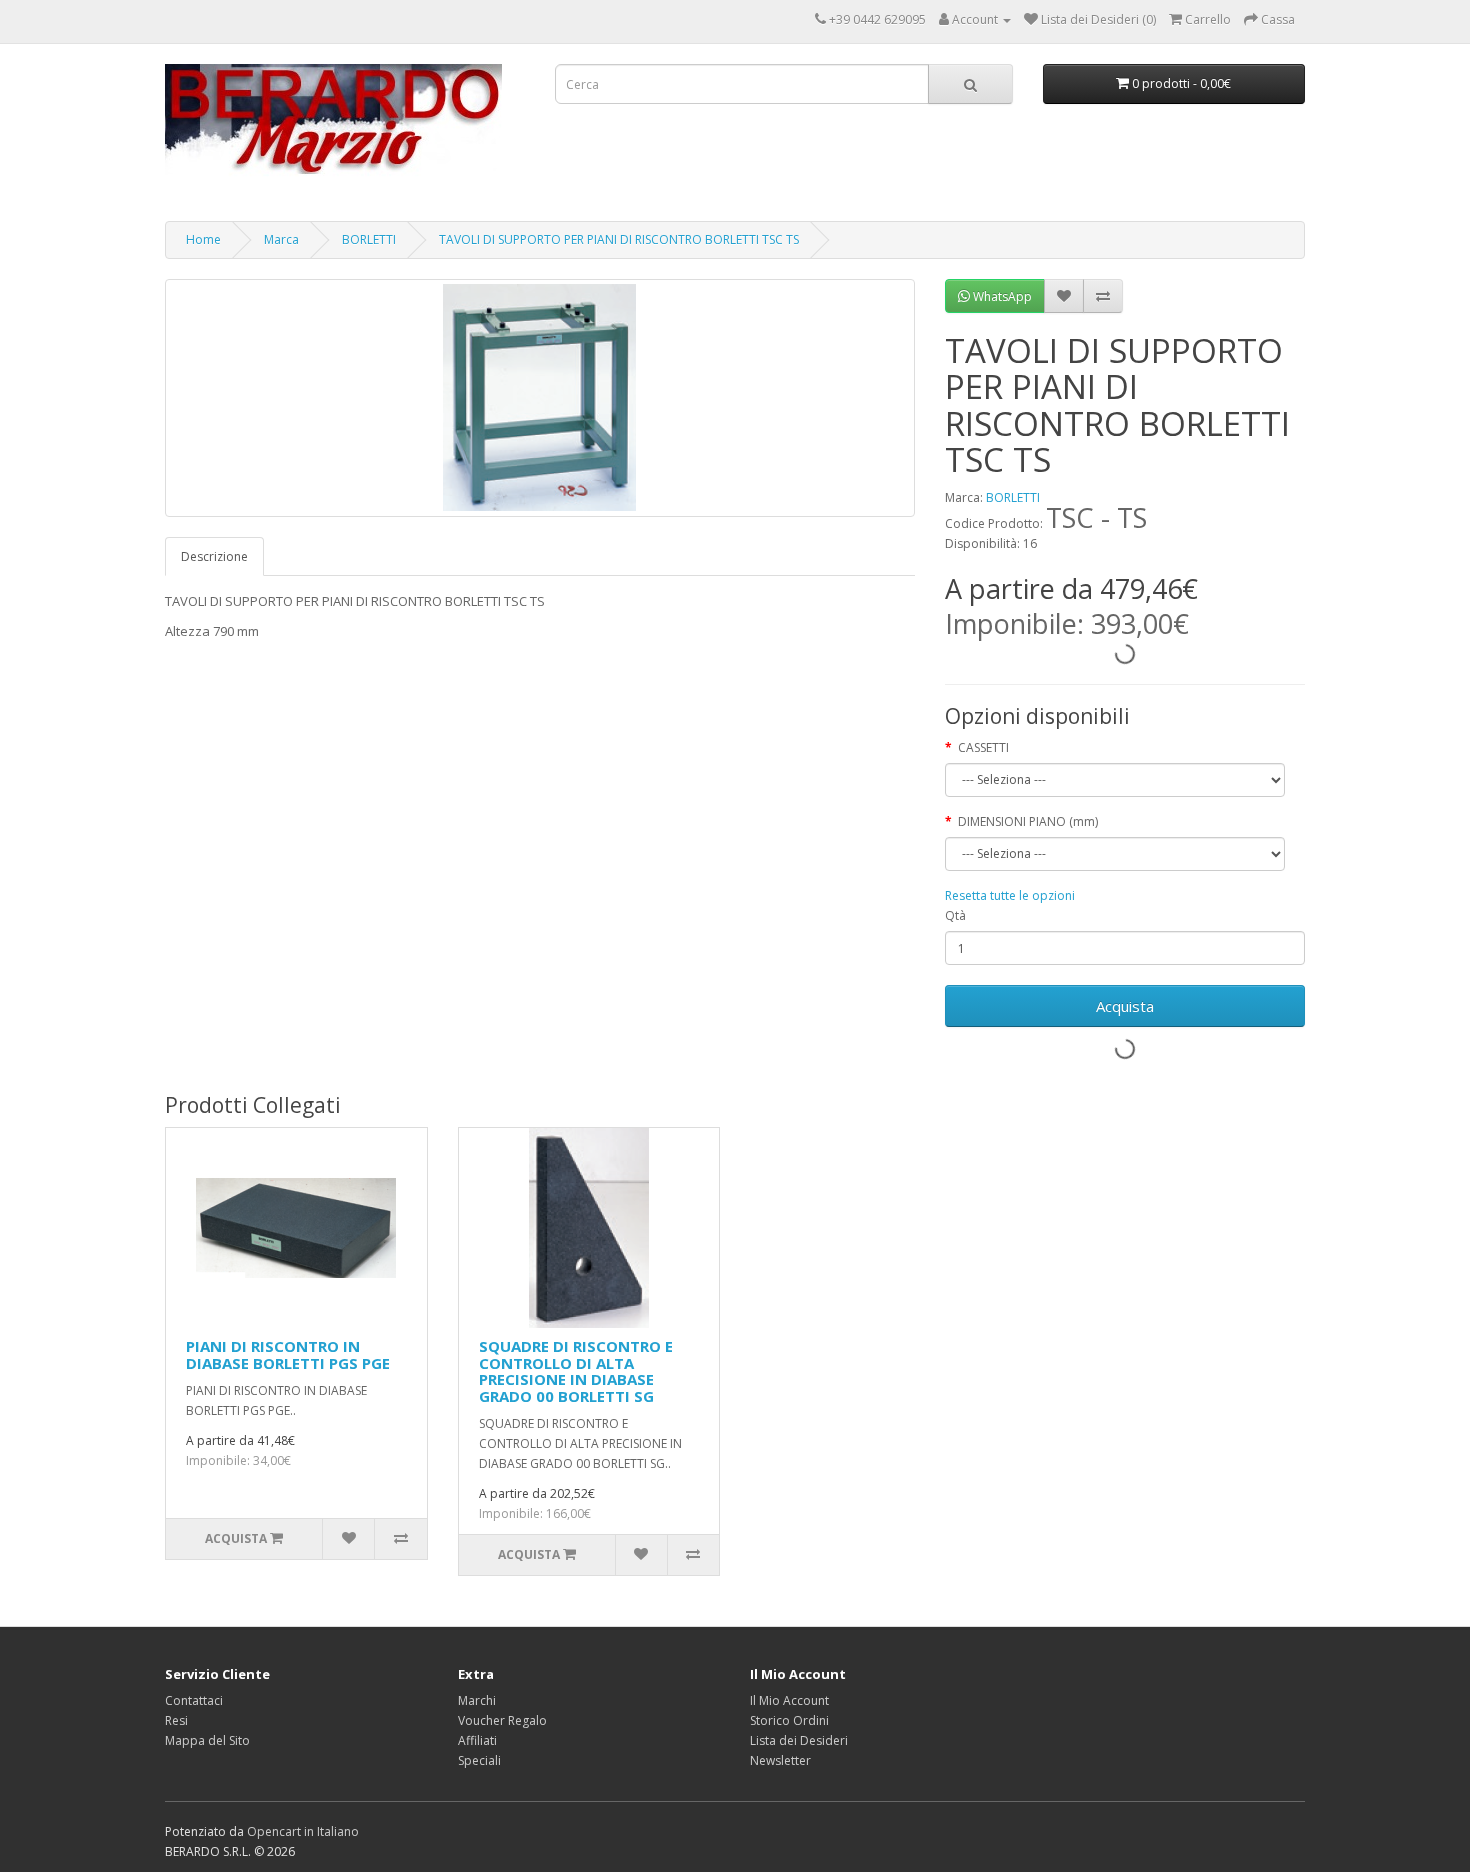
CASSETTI (983, 747)
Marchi (477, 1700)
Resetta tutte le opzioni (1010, 895)
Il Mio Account (789, 1700)
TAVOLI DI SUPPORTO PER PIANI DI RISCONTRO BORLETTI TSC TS (619, 239)
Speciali (479, 1760)
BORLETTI (369, 239)
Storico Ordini (789, 1720)
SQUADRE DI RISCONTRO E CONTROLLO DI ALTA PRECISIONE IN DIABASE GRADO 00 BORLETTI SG (576, 1371)
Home (203, 239)
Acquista (1125, 1006)
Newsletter (780, 1760)
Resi (176, 1720)
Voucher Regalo (502, 1720)
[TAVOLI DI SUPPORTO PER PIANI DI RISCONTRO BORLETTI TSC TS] (540, 398)
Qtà (955, 915)
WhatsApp (1001, 296)
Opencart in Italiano (303, 1831)
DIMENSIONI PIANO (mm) (1028, 821)
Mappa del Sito (207, 1740)
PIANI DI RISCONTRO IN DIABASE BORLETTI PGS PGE (288, 1354)
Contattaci (194, 1700)
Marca (281, 239)
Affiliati (477, 1740)
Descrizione (214, 556)
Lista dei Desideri (799, 1740)
